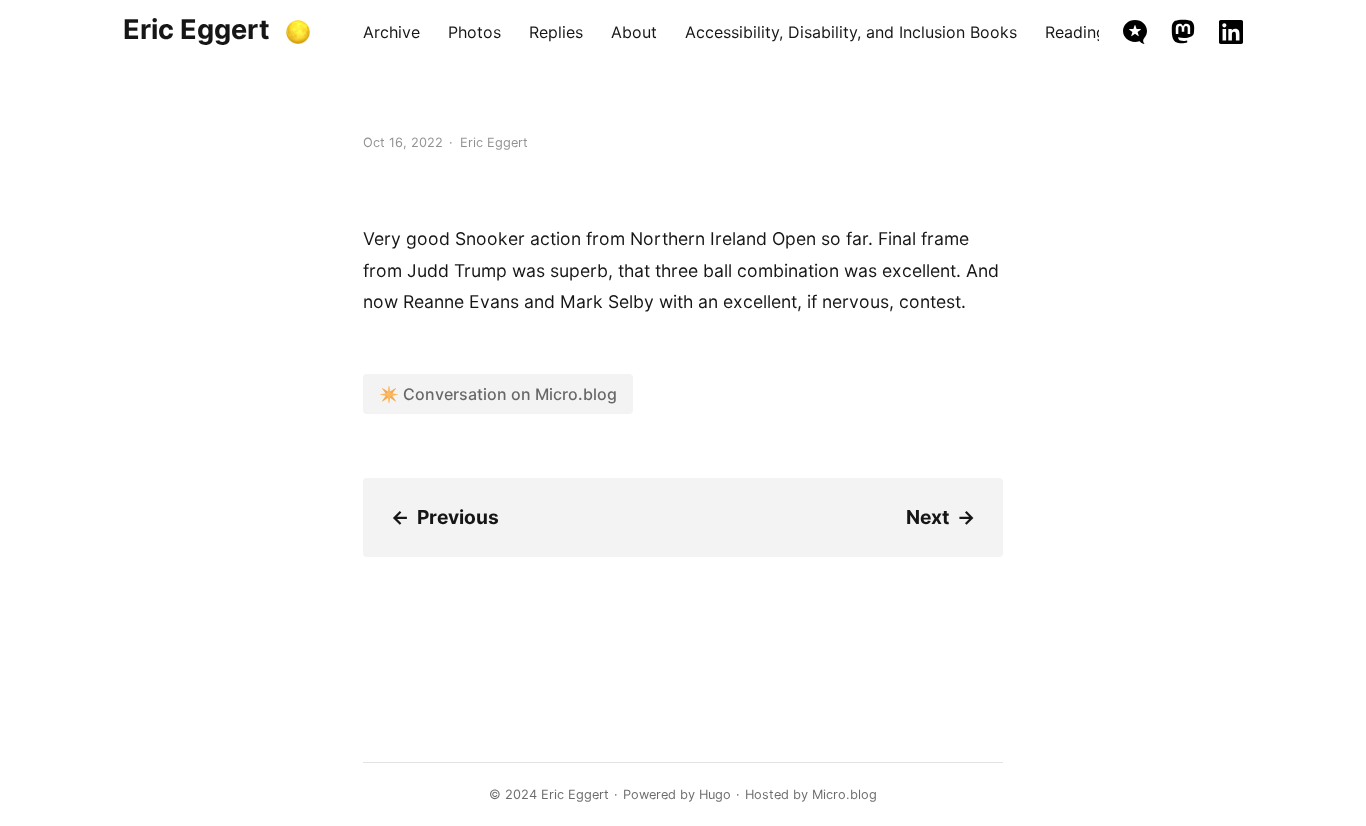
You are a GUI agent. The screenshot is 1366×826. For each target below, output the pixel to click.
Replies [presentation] (556, 32)
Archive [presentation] (391, 32)
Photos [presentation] (474, 32)
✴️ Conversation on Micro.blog (498, 394)
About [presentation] (634, 32)
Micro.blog (844, 794)
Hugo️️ (715, 794)
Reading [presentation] (1075, 32)
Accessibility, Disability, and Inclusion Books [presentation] (851, 32)
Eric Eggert (196, 29)
